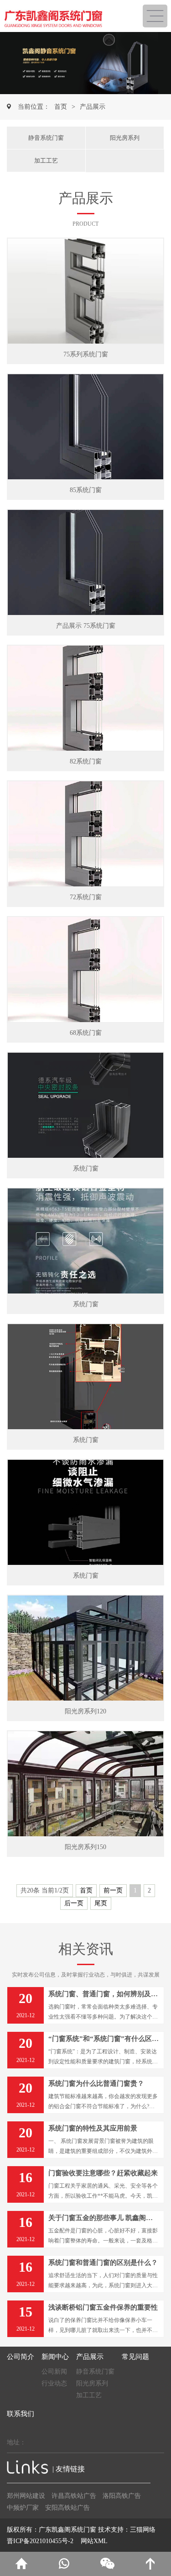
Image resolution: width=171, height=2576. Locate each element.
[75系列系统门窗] (85, 291)
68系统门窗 (86, 1033)
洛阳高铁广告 (122, 2496)
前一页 (113, 1890)
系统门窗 (86, 1169)
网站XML (94, 2541)
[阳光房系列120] (85, 1648)
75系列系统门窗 (86, 354)
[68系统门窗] (85, 970)
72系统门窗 (86, 897)
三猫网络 (143, 2530)
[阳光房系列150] (85, 1784)
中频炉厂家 (23, 2508)
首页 (61, 107)
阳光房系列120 (85, 1711)
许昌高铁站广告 (74, 2496)
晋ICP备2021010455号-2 (40, 2541)
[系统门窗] (85, 1105)
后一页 (74, 1903)
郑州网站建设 (26, 2496)
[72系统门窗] (85, 834)
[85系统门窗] (85, 427)
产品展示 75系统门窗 (86, 626)
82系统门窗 (86, 761)
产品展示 (93, 107)
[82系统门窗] (85, 698)
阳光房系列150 (85, 1847)
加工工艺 (46, 161)
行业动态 (54, 2383)
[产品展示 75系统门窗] (85, 562)
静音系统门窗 (46, 138)
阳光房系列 (125, 138)
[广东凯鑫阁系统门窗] (70, 16)
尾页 (101, 1903)
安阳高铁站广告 (67, 2508)
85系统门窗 (86, 490)
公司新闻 (54, 2372)
